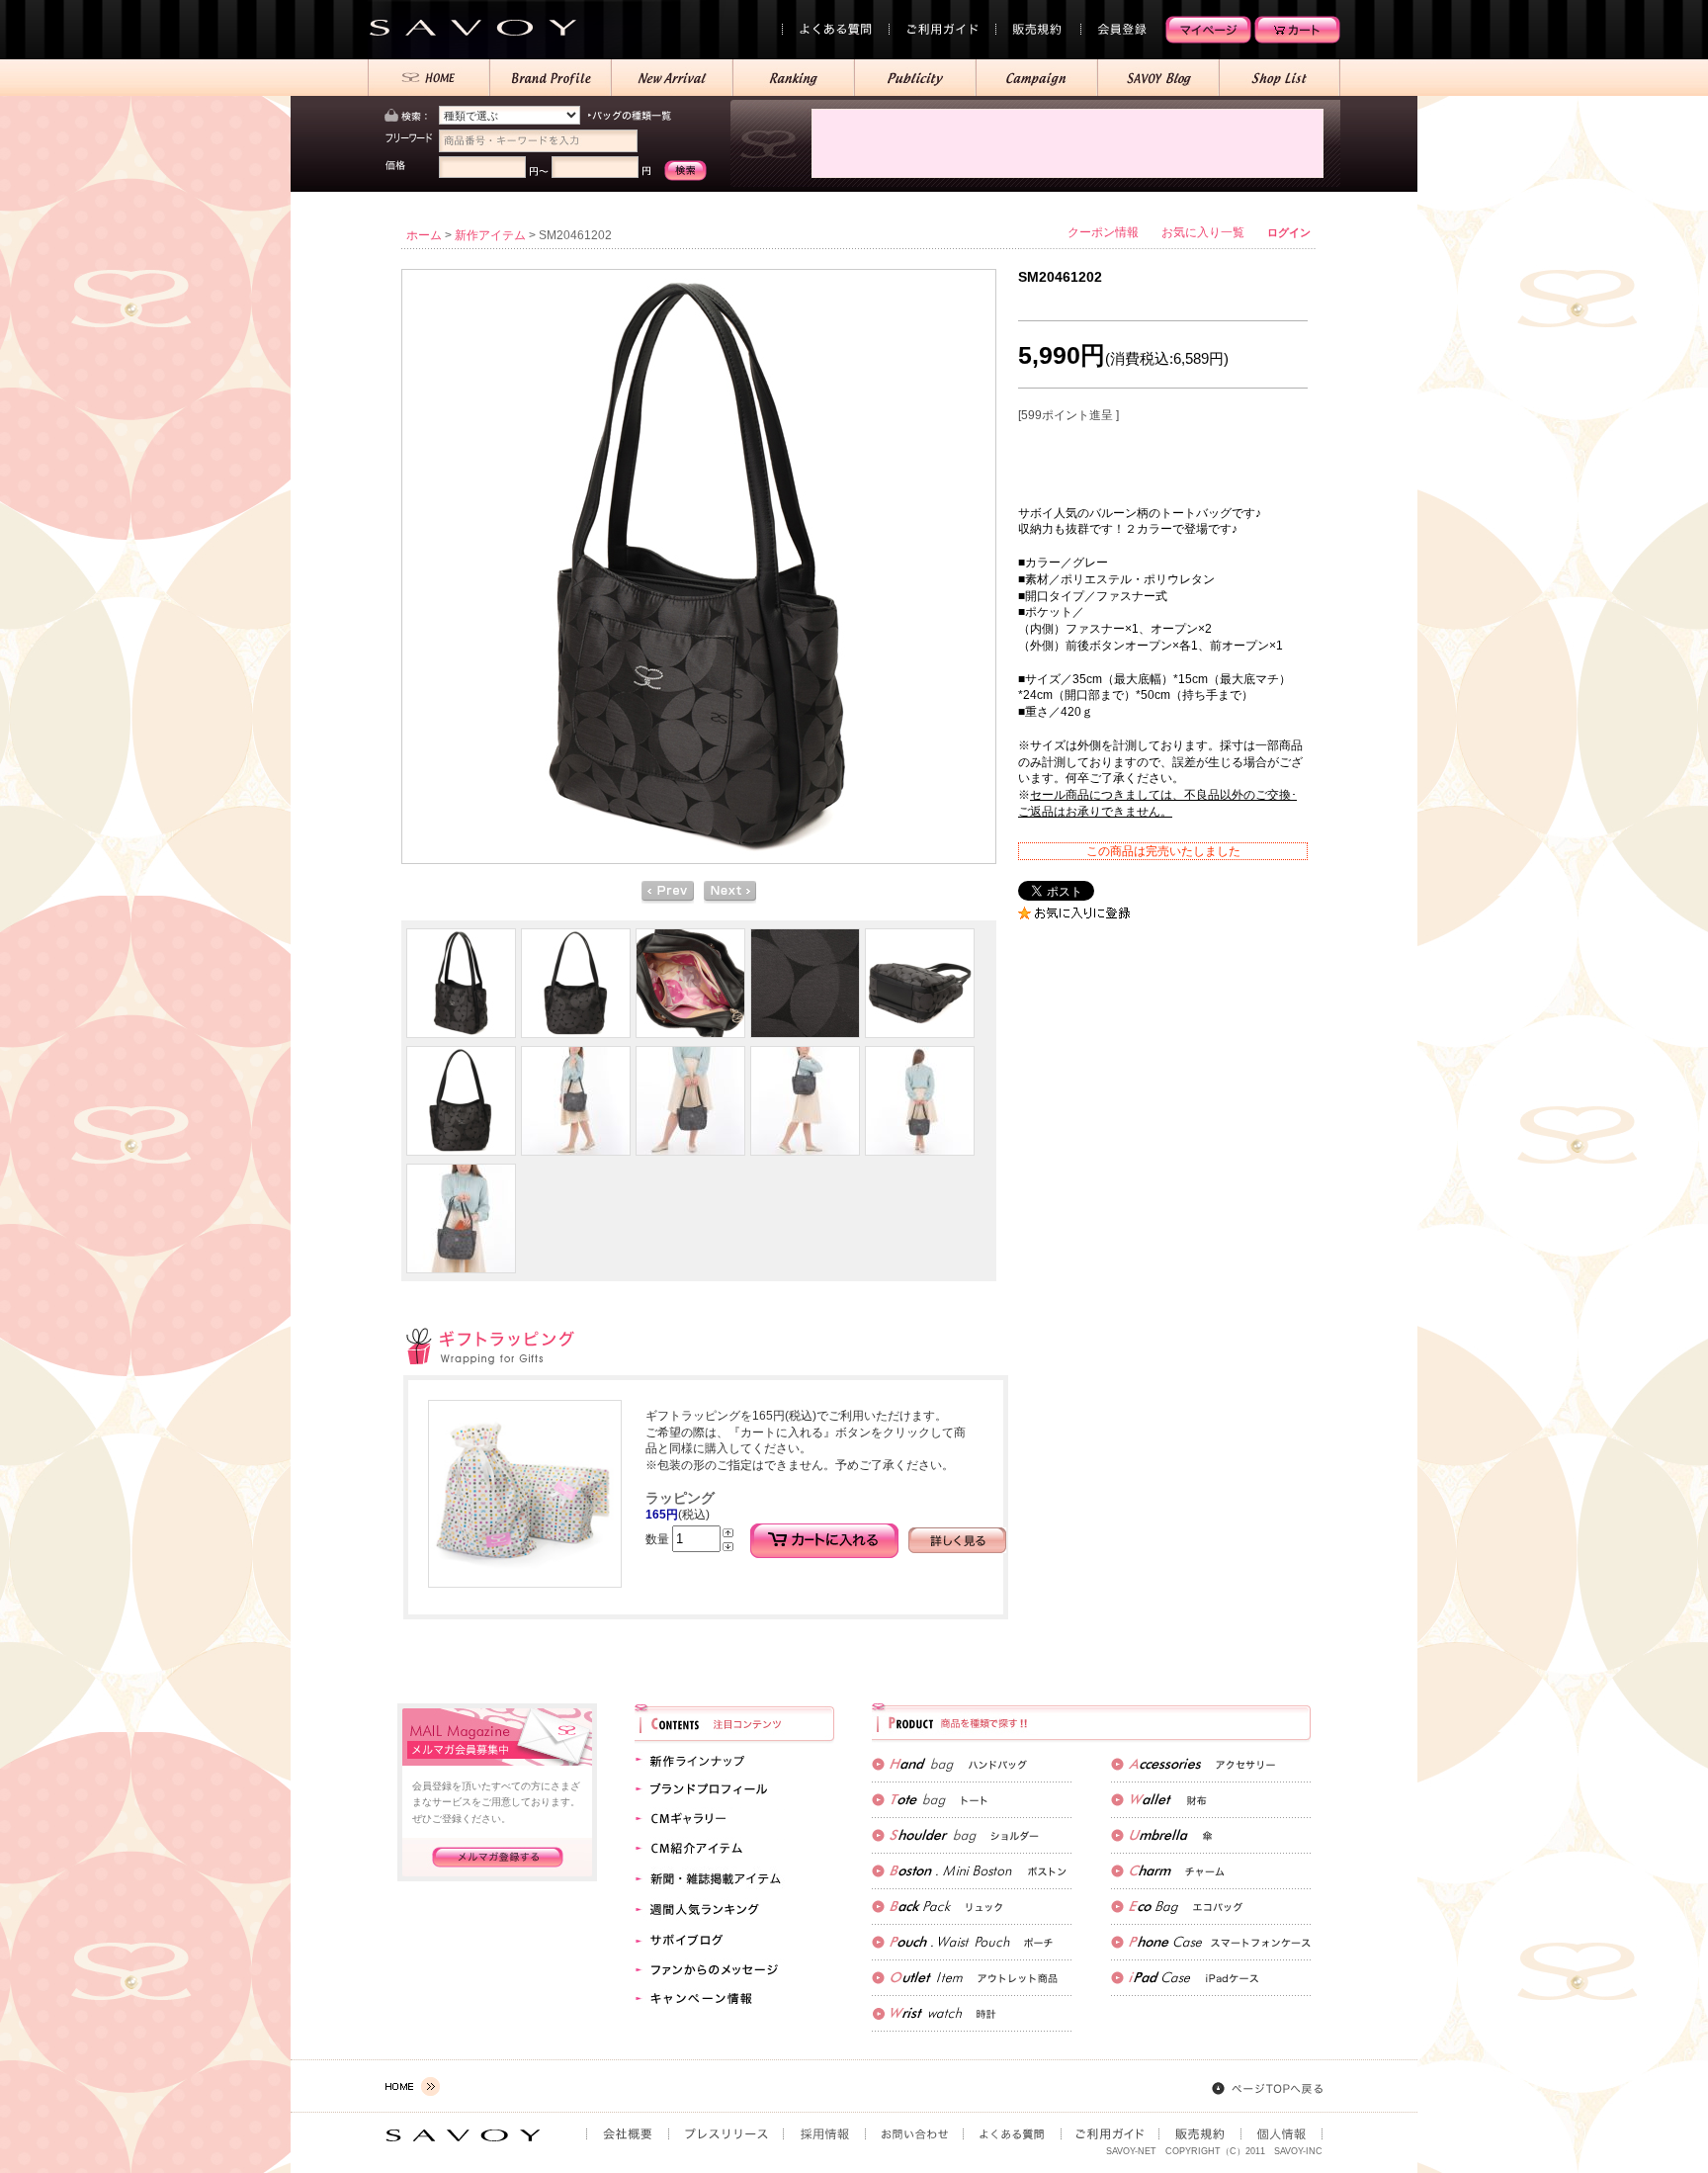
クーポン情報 (1103, 232)
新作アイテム (490, 235)
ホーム (424, 235)
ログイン (1289, 232)
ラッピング (680, 1498)
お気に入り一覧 (1203, 232)
